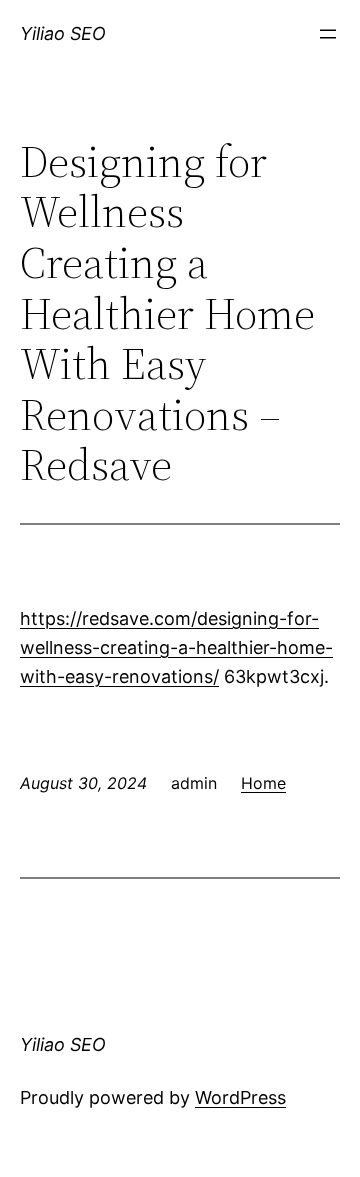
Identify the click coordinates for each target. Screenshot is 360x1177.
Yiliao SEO (63, 33)
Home (263, 783)
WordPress (240, 1097)
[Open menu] (328, 34)
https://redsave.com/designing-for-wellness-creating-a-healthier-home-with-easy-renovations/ (176, 647)
